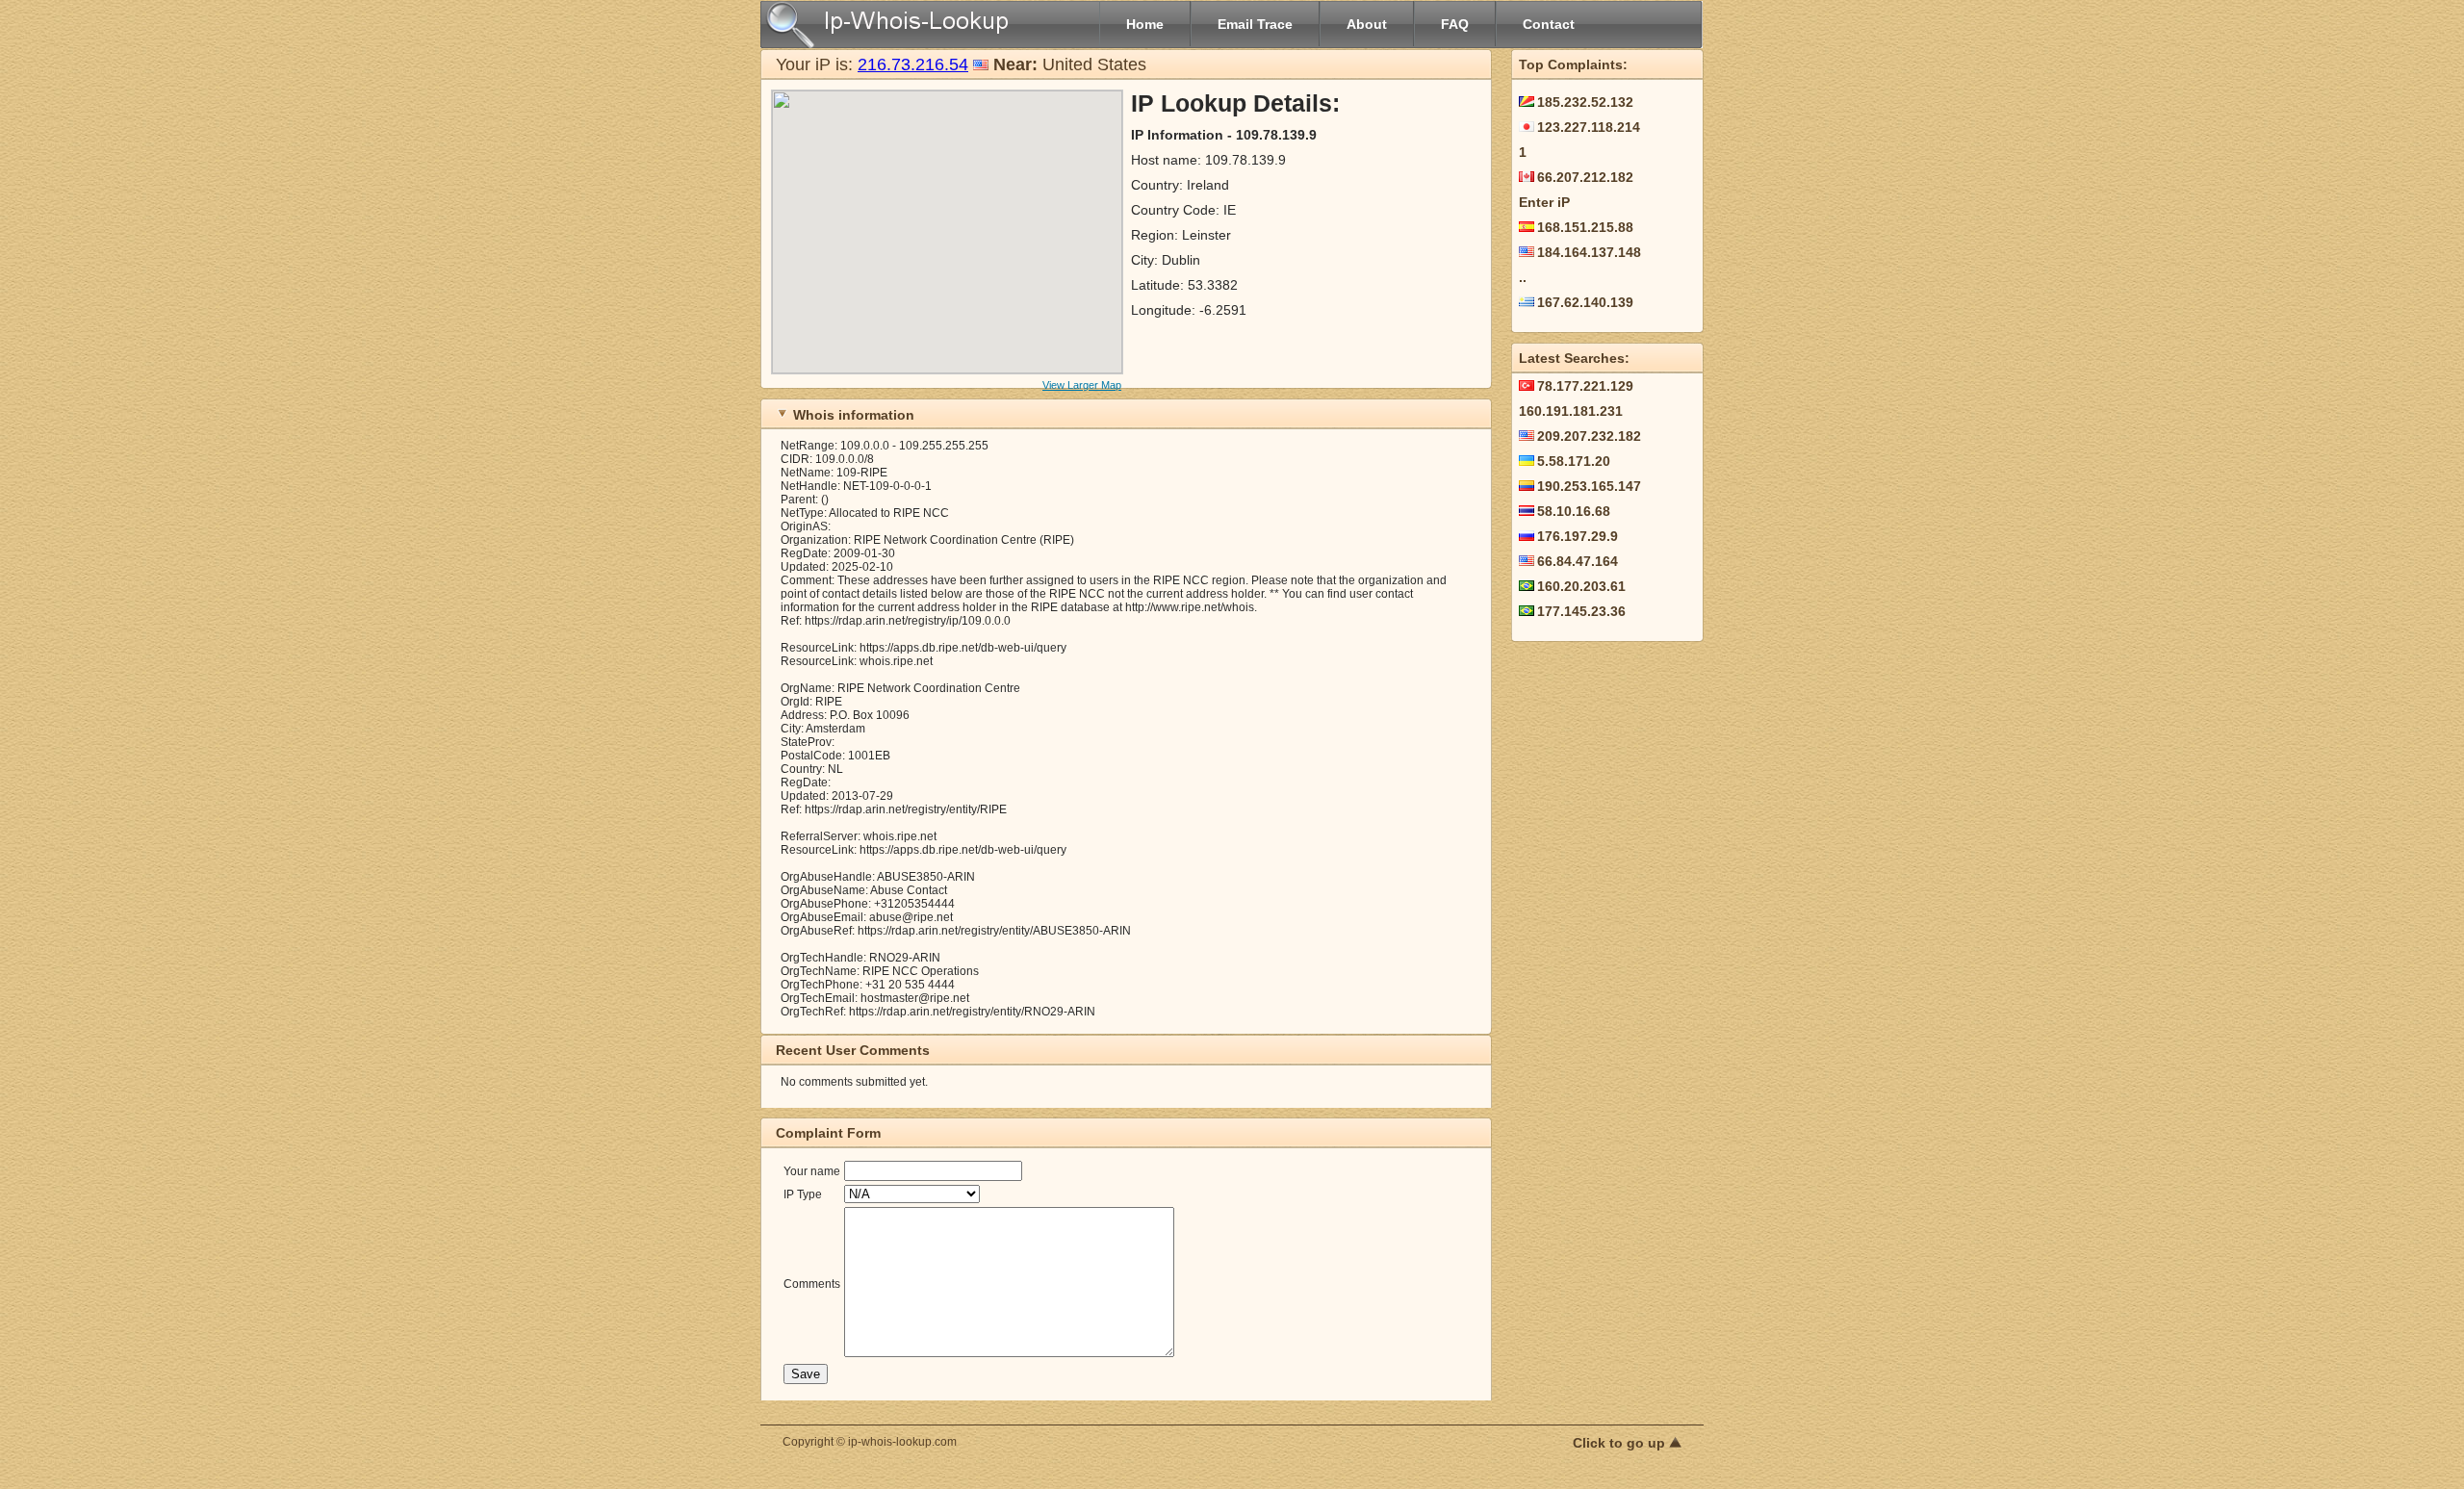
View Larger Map (1082, 385)
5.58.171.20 (1574, 461)
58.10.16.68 (1574, 511)
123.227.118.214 (1589, 127)
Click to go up (1621, 1443)
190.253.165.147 (1589, 486)
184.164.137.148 (1589, 252)
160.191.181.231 (1571, 411)
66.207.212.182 (1585, 177)
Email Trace (1255, 24)
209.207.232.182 (1589, 436)
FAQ (1455, 24)
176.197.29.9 (1578, 536)
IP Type (803, 1194)
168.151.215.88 (1585, 227)
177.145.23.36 (1581, 611)
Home (1145, 24)
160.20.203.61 (1581, 586)
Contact (1549, 24)
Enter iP (1544, 202)
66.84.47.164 (1578, 561)
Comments (812, 1284)
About (1367, 24)
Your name (812, 1171)
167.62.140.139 (1585, 302)
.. (1523, 277)
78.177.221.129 (1585, 386)
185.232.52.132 (1585, 102)
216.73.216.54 (913, 64)
